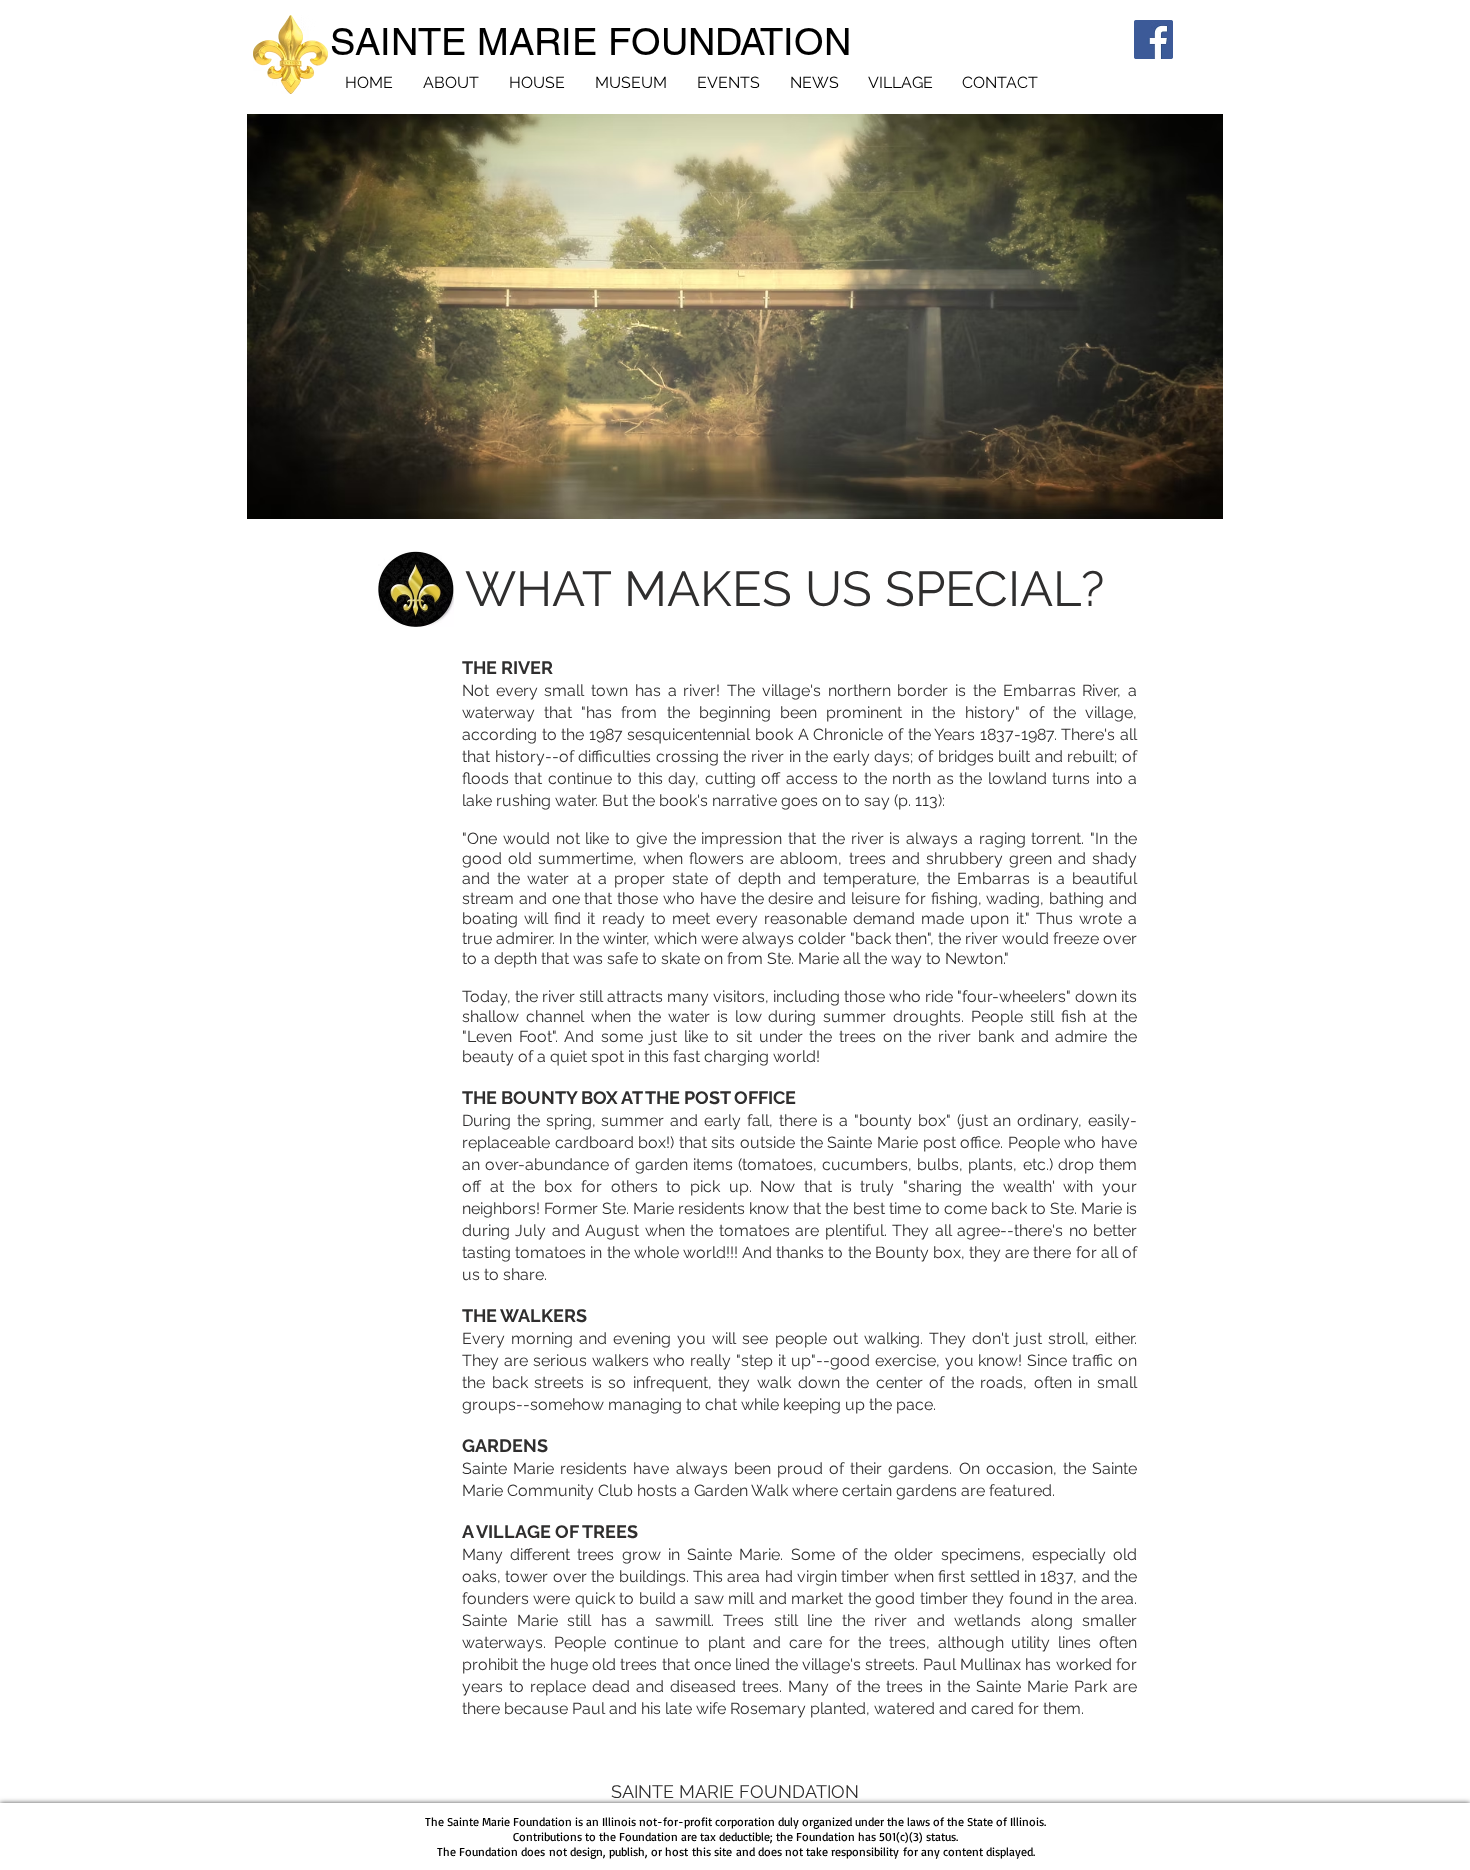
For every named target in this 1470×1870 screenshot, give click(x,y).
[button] (784, 589)
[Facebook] (1153, 39)
